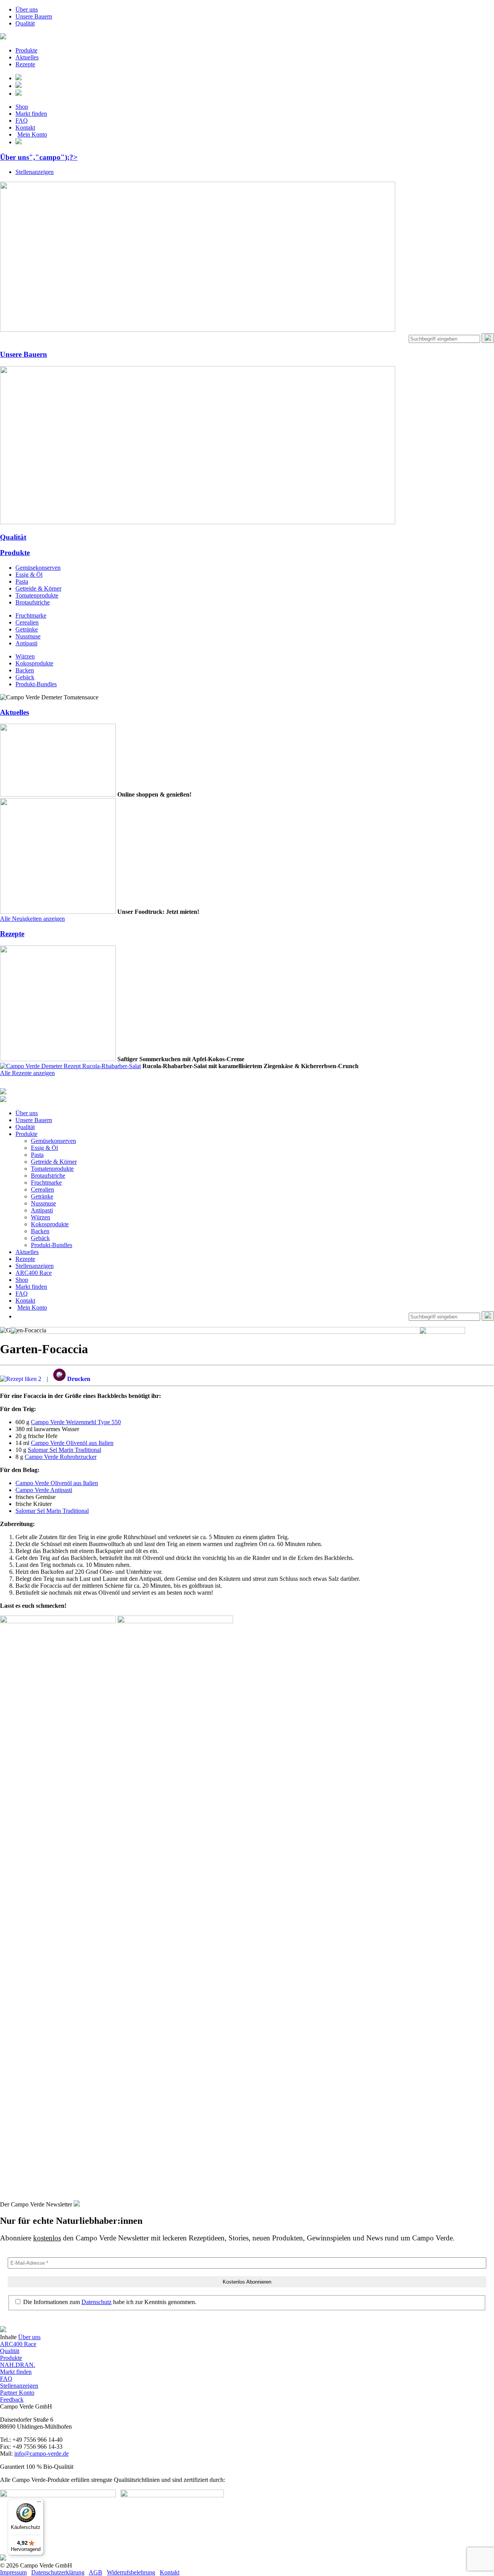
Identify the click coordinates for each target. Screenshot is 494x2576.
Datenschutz (96, 2302)
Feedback (12, 2400)
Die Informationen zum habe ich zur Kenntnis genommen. (109, 2302)
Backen (25, 670)
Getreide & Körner (38, 588)
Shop (22, 107)
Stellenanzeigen (35, 172)
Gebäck (25, 677)
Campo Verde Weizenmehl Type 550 (76, 1422)
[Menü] (39, 2503)
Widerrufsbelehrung (131, 2572)
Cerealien (27, 622)
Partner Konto (17, 2393)
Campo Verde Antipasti (44, 1490)
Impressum (13, 2572)
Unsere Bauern (34, 16)
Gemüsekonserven (38, 568)
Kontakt (25, 127)
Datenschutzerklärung (58, 2572)
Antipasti (26, 643)
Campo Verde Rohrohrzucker (61, 1457)
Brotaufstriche (33, 602)
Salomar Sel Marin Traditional (64, 1450)
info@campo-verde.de (41, 2454)
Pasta (22, 582)
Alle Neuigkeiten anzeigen (32, 919)
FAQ (22, 121)
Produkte (26, 50)
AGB (96, 2572)
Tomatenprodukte (37, 595)
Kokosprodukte (34, 663)
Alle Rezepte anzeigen (27, 1073)
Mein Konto (32, 134)
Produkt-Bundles (36, 684)
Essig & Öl (29, 575)
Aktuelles (27, 57)
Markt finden (31, 114)
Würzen (25, 656)
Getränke (27, 629)
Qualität (25, 23)
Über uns (27, 9)
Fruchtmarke (31, 615)
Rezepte (25, 64)
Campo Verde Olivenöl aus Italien (72, 1443)
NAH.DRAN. (18, 2365)
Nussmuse (28, 636)
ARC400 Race (34, 1273)
